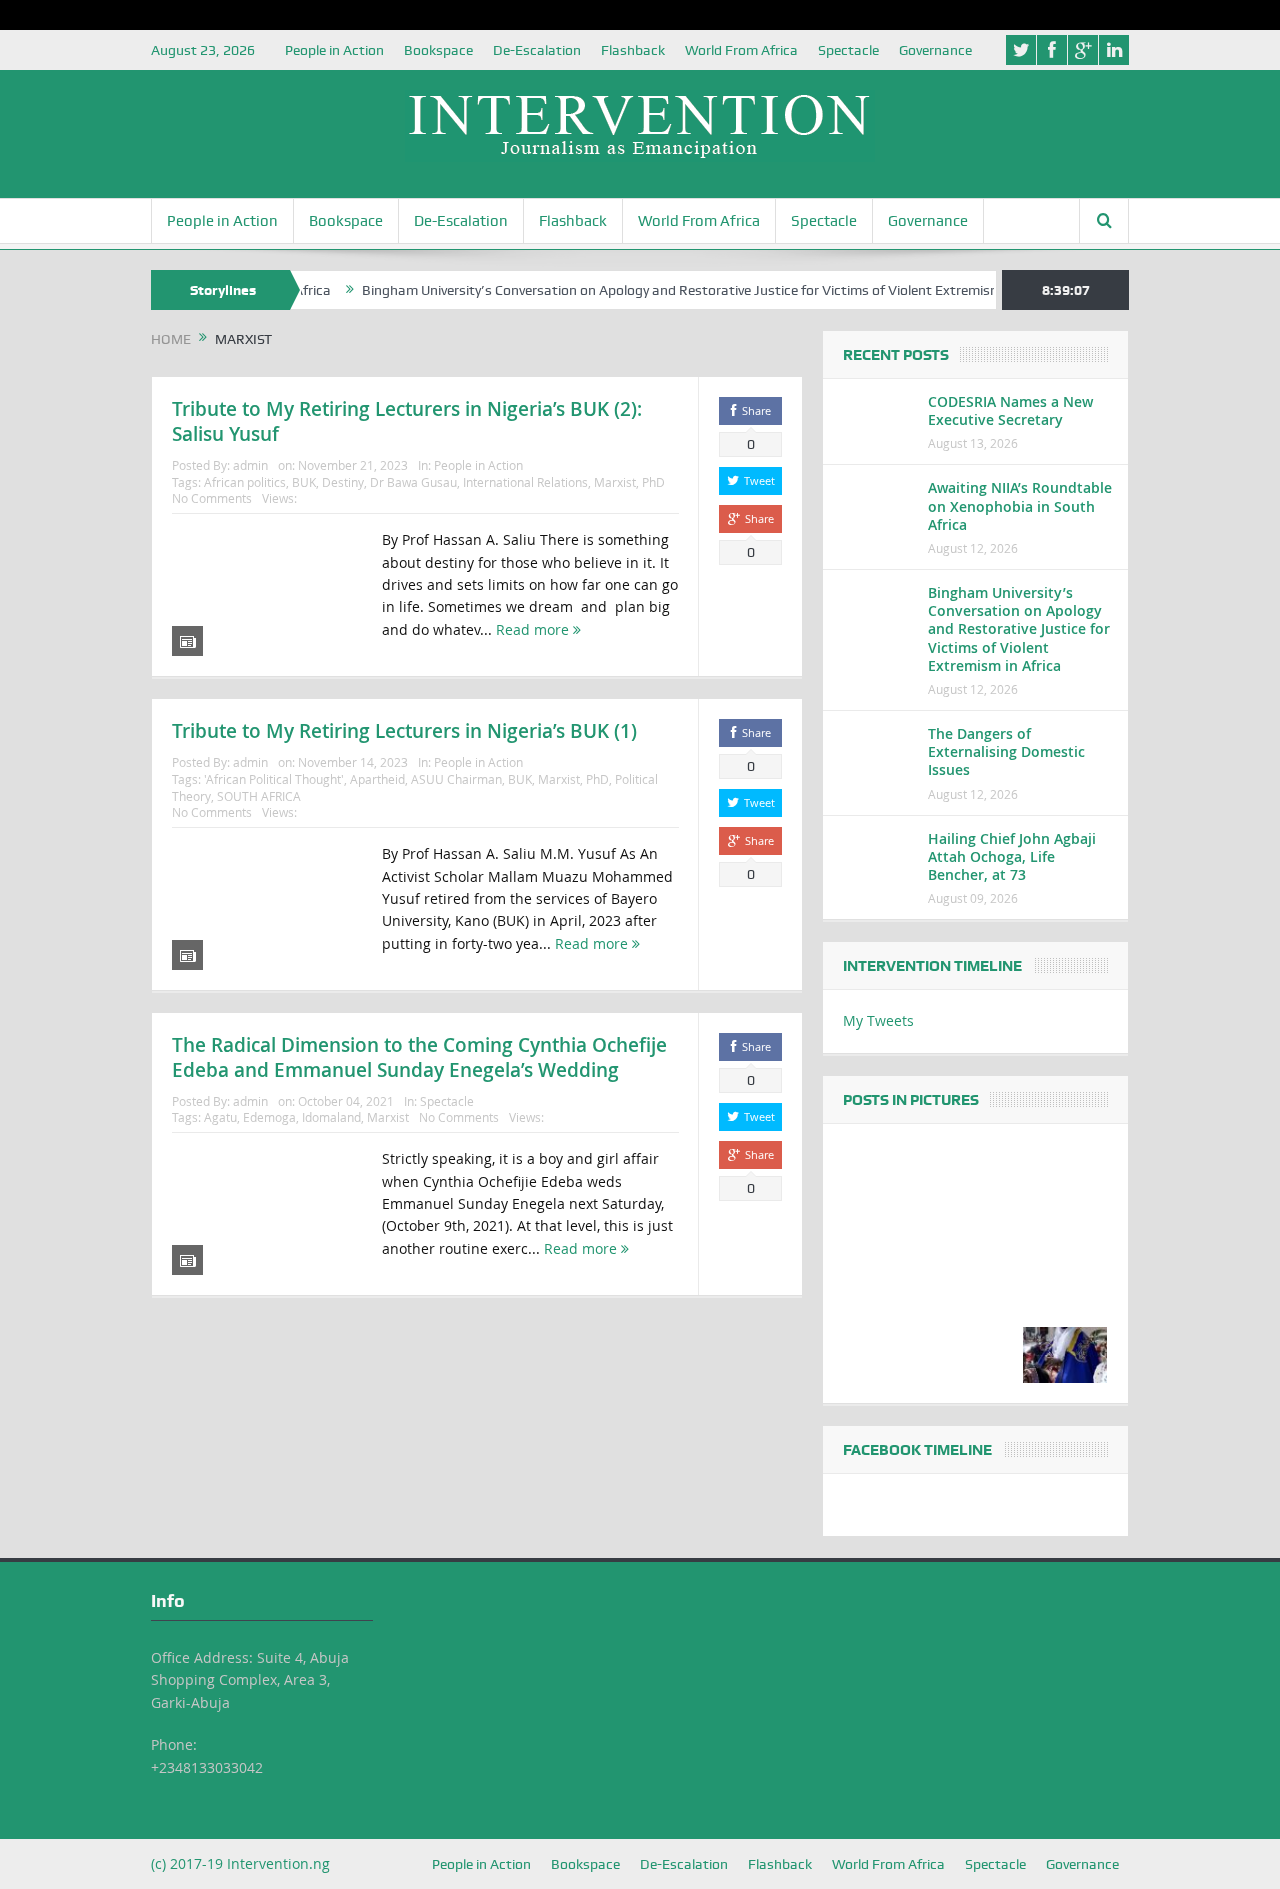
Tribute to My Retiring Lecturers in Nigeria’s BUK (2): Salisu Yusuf (407, 421)
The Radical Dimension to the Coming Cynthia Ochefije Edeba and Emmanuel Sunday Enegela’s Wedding (419, 1057)
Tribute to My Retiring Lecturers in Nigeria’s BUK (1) (404, 731)
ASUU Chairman (456, 779)
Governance (935, 50)
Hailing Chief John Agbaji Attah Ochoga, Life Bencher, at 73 (1012, 856)
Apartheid (377, 779)
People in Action (334, 50)
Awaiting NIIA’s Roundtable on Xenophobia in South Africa (1020, 505)
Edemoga (269, 1117)
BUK (304, 482)
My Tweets (878, 1020)
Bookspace (438, 50)
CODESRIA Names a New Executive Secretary (1010, 410)
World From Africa (741, 50)
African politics (245, 482)
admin (250, 465)
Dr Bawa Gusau (413, 482)
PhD (653, 482)
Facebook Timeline (917, 1450)
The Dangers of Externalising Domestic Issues (1006, 751)
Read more (534, 629)
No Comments (212, 498)
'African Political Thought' (274, 779)
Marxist (615, 482)
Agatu (220, 1117)
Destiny (343, 482)
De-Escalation (537, 50)
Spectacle (848, 50)
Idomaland (331, 1117)
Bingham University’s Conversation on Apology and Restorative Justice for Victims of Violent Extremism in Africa (678, 290)
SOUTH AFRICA (259, 796)
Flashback (633, 50)
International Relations (525, 482)
